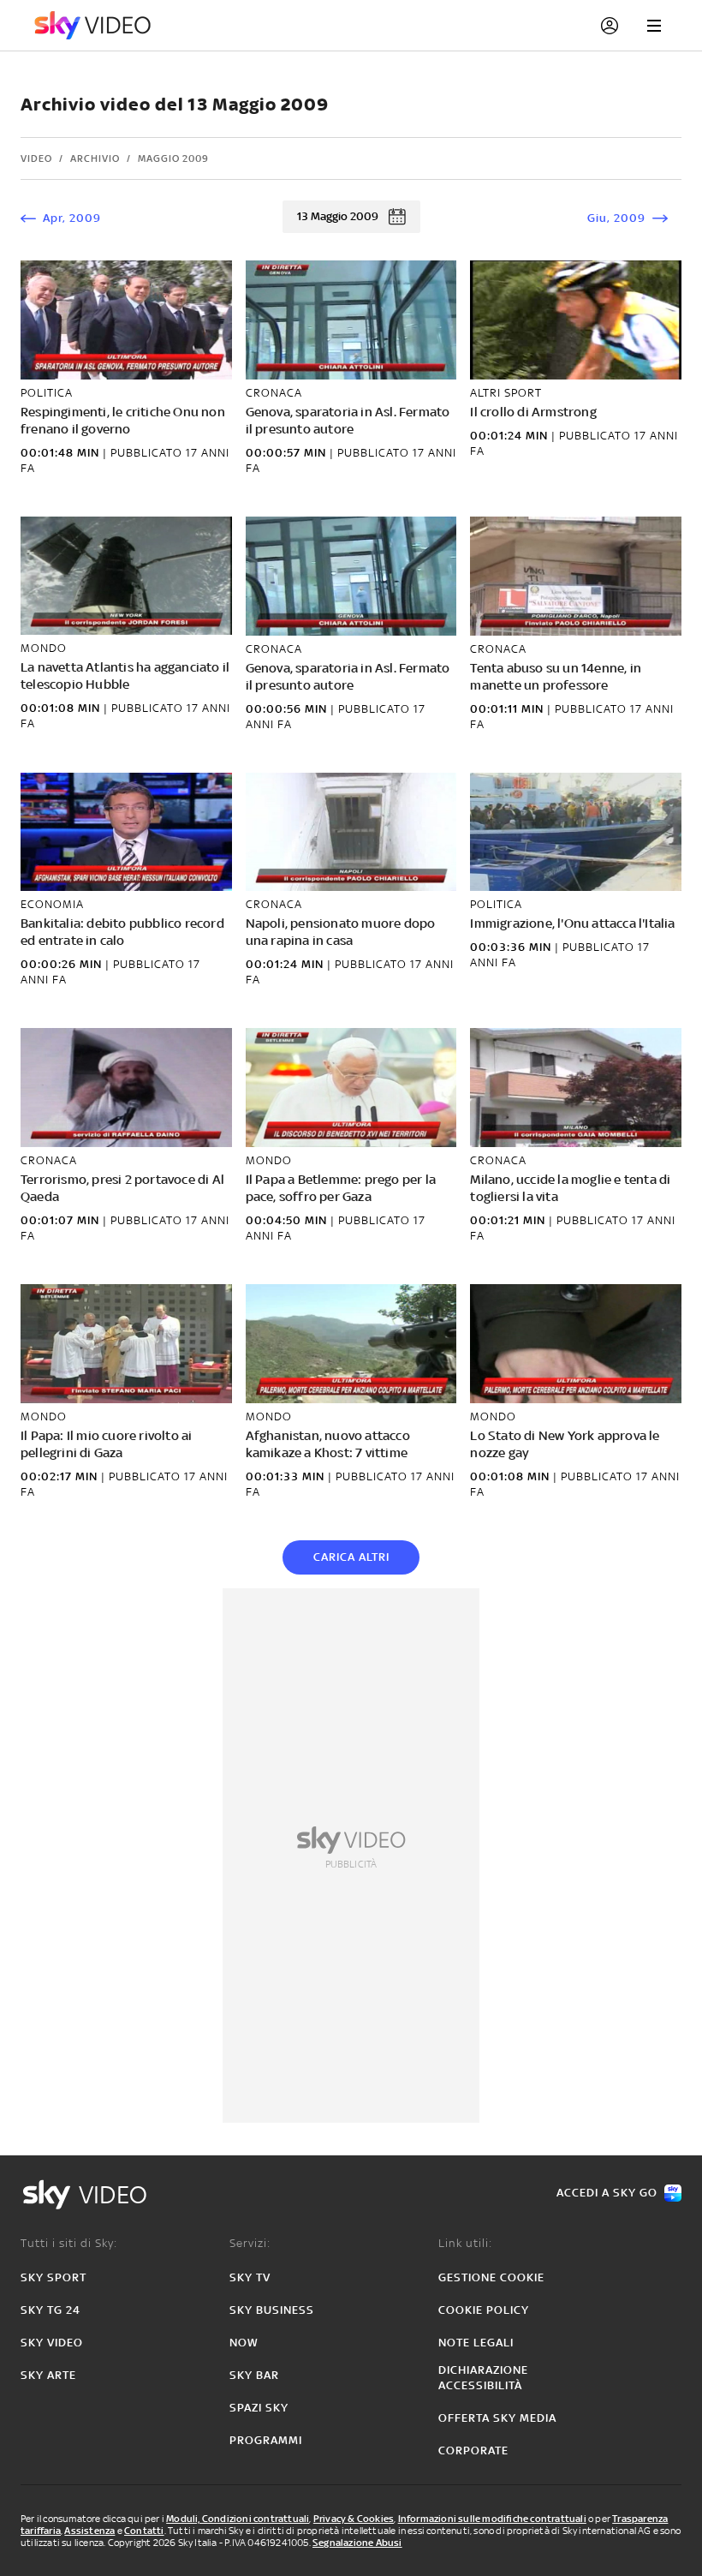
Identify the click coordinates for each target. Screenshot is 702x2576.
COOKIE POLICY (484, 2310)
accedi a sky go (607, 2193)
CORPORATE (473, 2450)
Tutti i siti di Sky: (69, 2243)
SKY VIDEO (52, 2343)
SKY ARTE (48, 2375)
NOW (244, 2343)
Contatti (144, 2531)
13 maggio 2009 (338, 216)
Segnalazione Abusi (357, 2543)
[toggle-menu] (654, 26)
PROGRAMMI (266, 2440)
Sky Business (272, 2310)
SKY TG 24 (51, 2310)
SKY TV (250, 2277)
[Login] (610, 26)
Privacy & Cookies (354, 2519)
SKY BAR (254, 2375)
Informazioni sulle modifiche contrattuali (492, 2519)
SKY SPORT (54, 2277)
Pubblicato (148, 453)
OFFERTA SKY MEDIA (497, 2418)
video (36, 158)
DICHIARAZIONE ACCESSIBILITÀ (483, 2378)
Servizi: (250, 2243)
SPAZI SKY (259, 2408)
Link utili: (465, 2243)
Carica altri (351, 1557)
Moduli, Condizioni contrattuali (238, 2519)
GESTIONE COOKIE (491, 2277)
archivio (95, 158)
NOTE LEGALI (476, 2343)
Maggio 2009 (173, 158)
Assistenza (89, 2531)
